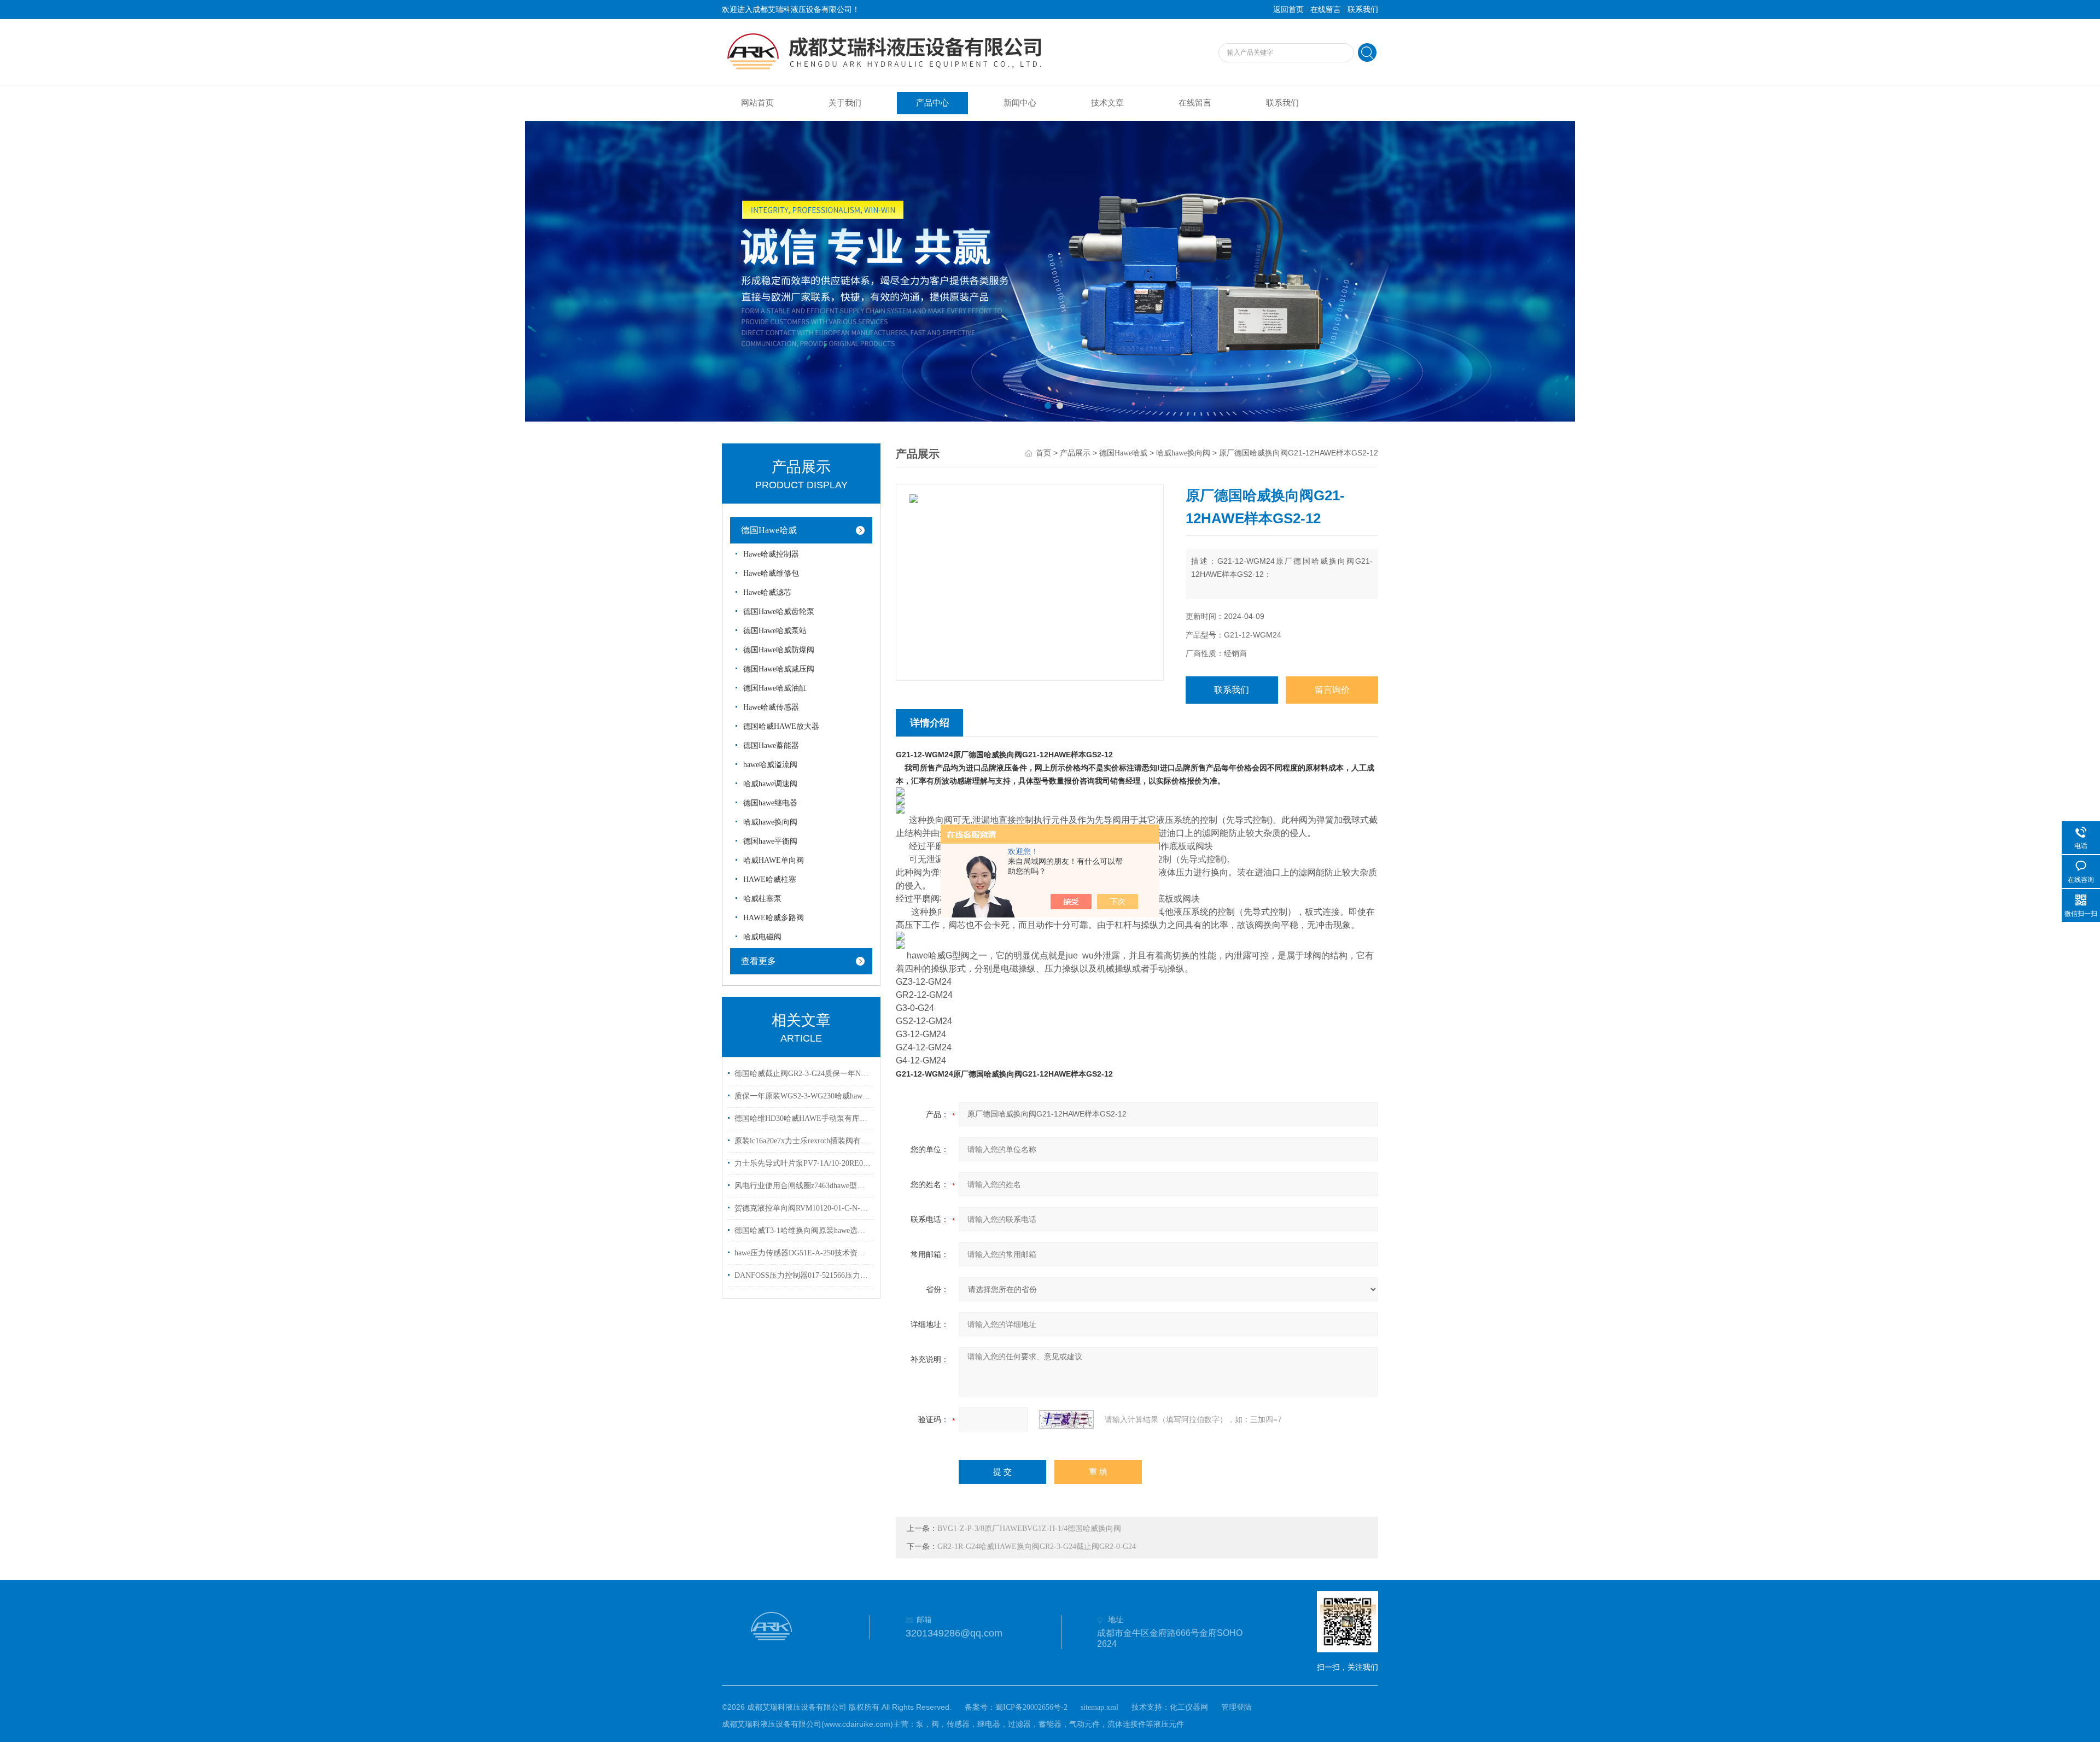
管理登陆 (1236, 1707)
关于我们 (845, 103)
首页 (1043, 453)
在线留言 (1326, 10)
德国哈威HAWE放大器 (781, 726)
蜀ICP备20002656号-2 (1031, 1707)
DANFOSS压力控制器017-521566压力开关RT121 (803, 1275)
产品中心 (932, 103)
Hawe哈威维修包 (771, 573)
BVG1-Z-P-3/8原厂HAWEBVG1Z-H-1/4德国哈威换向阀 (1029, 1528)
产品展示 (1075, 453)
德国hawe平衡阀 (770, 841)
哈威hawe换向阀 (770, 822)
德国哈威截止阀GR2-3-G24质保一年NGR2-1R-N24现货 (803, 1074)
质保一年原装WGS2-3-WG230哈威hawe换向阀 (803, 1096)
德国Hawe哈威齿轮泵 (779, 612)
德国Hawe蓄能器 (771, 746)
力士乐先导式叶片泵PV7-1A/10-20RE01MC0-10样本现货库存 (803, 1163)
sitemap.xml (1099, 1707)
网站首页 (757, 103)
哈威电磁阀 (762, 937)
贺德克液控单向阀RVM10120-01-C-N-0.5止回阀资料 (803, 1208)
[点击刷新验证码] (1066, 1419)
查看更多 (759, 961)
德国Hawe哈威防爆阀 (779, 650)
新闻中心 (1020, 103)
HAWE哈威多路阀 (774, 918)
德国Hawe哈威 (769, 530)
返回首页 (1288, 10)
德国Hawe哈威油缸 (775, 688)
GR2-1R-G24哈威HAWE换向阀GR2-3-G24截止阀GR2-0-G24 (1037, 1547)
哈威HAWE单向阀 (774, 860)
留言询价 (1332, 690)
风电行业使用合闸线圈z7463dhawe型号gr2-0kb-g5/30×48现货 (803, 1186)
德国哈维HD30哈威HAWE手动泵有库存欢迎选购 (803, 1118)
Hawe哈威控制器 (771, 554)
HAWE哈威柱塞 (770, 879)
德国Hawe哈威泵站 (775, 631)
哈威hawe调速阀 (770, 784)
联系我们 (1363, 10)
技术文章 (1107, 103)
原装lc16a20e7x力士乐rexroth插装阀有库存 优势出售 (803, 1141)
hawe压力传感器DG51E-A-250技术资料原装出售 (803, 1253)
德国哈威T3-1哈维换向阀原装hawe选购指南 (803, 1230)
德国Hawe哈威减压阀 (779, 669)
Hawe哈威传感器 (771, 707)
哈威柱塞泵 (762, 899)
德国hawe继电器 (770, 803)
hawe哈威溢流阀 (770, 765)
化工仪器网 (1189, 1707)
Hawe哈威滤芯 (767, 592)
